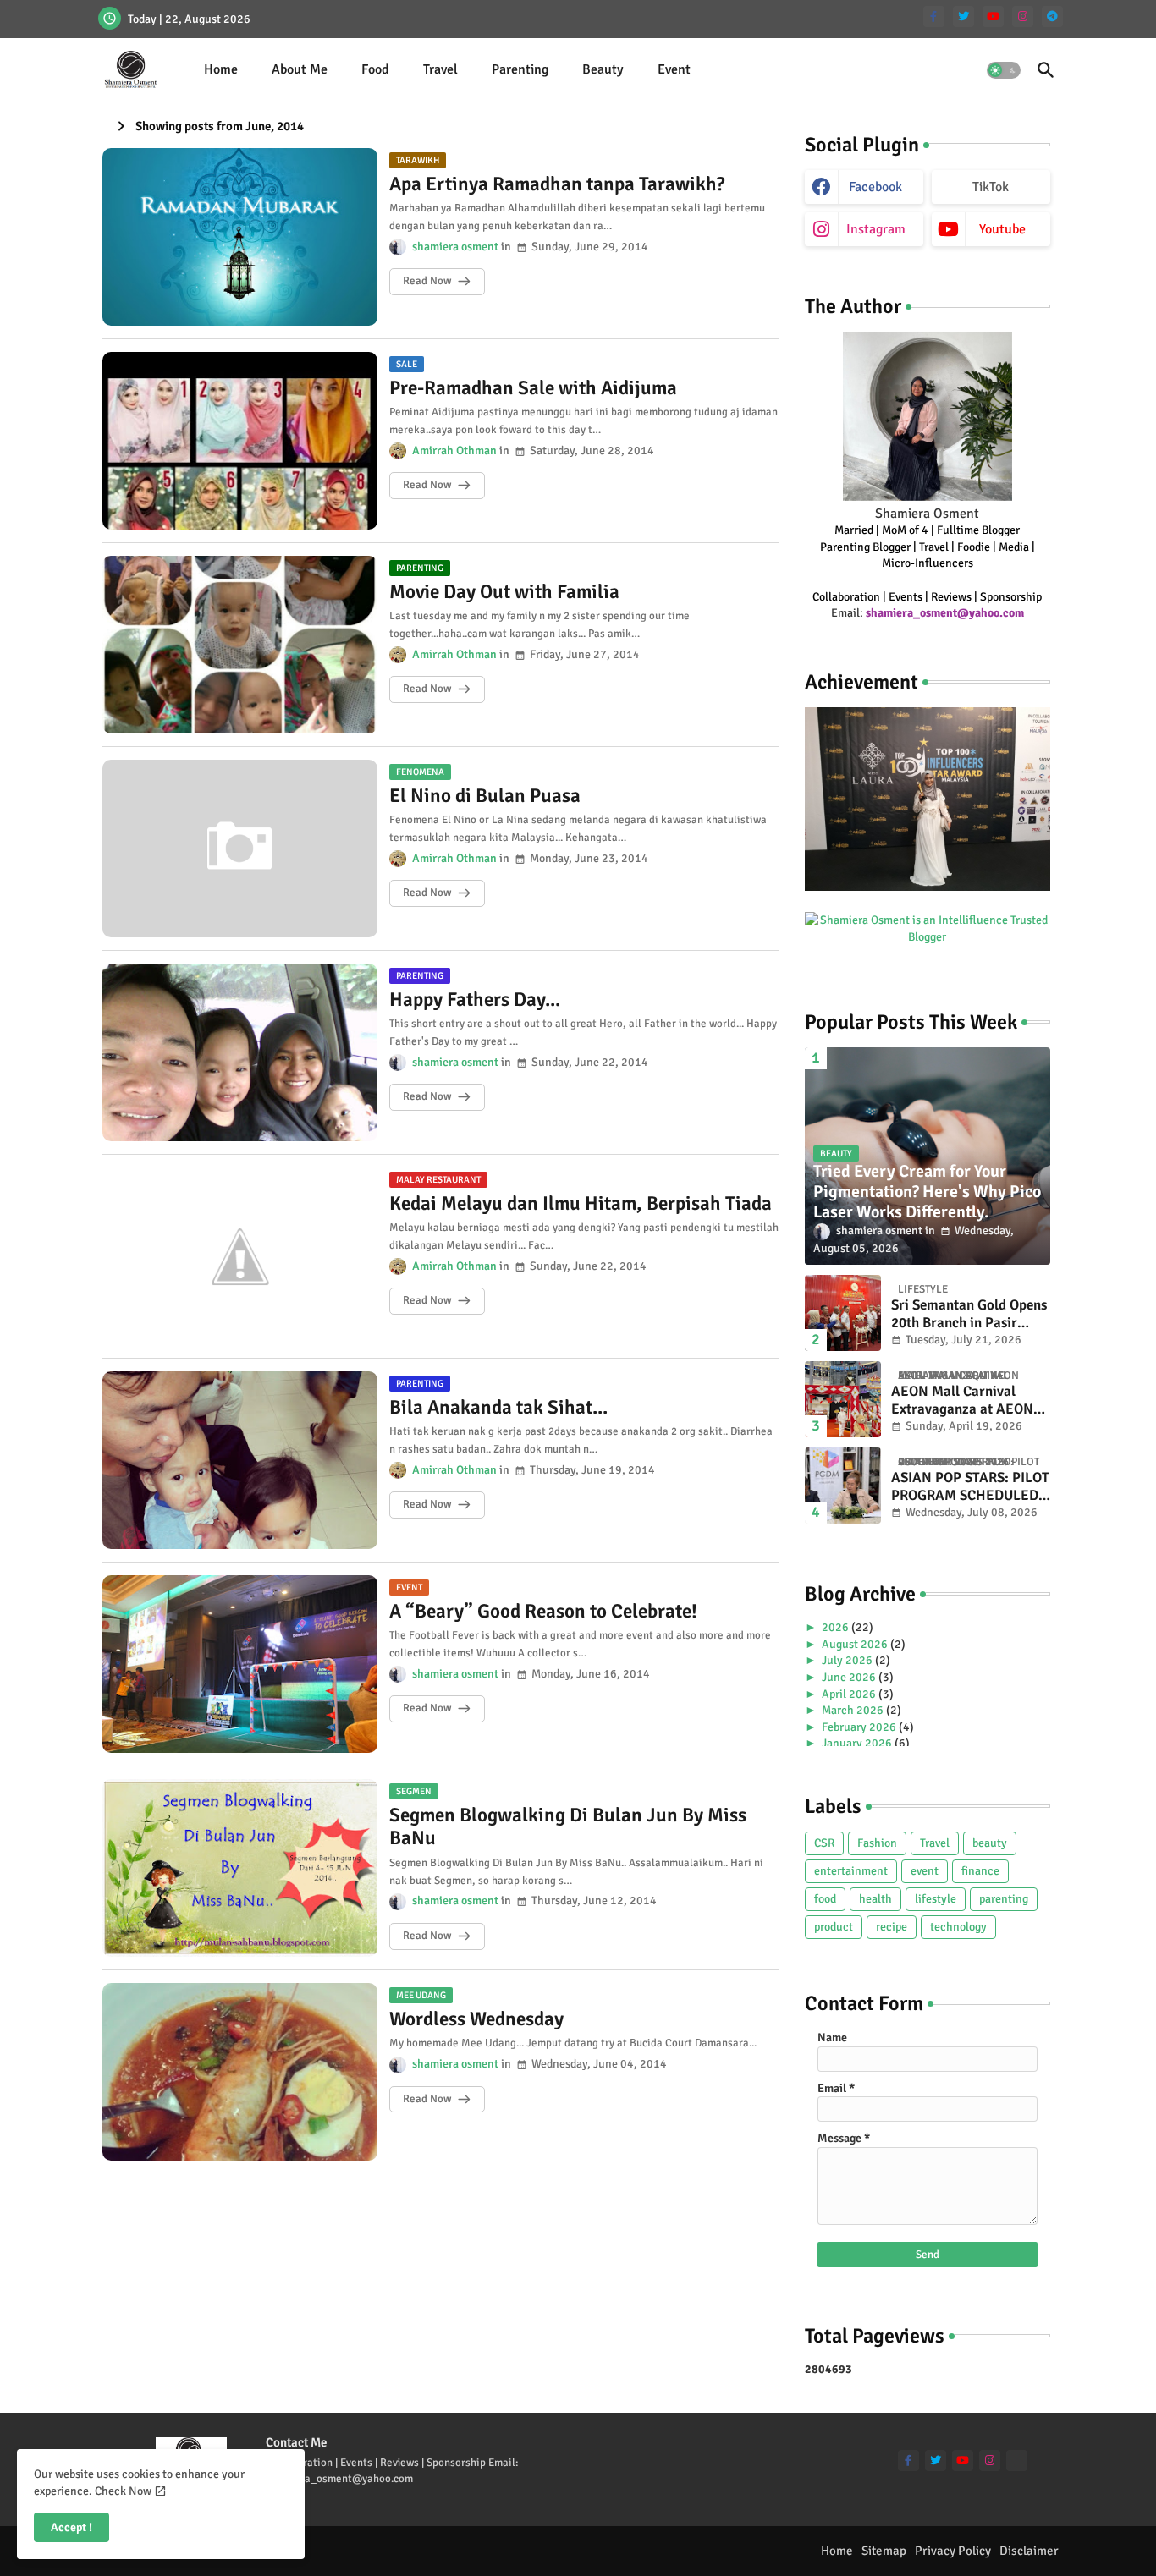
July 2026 (848, 1660)
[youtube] (993, 16)
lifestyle (936, 1899)
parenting (1004, 1899)
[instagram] (1023, 16)
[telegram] (1052, 16)
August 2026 (856, 1644)
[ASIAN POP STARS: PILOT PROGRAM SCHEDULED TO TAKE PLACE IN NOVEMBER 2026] (843, 1486)
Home (221, 69)
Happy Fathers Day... (475, 1000)
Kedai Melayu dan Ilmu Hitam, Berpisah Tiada (581, 1204)
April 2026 (850, 1694)
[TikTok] (1017, 2461)
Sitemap (884, 2551)
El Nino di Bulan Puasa (485, 796)
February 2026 (860, 1727)
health (875, 1899)
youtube (1002, 229)
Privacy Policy (953, 2551)
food (825, 1899)
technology (958, 1927)
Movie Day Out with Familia (504, 592)
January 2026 (858, 1743)
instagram (876, 229)
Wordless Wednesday (476, 2019)
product (834, 1927)
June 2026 (850, 1677)
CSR (824, 1843)
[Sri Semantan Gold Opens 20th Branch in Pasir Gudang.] (843, 1313)
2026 (837, 1627)
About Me (300, 69)
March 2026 (854, 1710)
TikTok (991, 187)
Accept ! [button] (72, 2527)
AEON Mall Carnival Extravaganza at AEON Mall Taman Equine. (962, 1401)
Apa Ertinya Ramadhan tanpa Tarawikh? (557, 184)
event (925, 1871)
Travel (440, 69)
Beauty (603, 69)
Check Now (123, 2491)
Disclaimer (1029, 2551)
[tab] (221, 70)
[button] (1004, 70)
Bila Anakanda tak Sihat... (498, 1408)
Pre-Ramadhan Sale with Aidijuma (533, 388)
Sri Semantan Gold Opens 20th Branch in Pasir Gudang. (969, 1314)
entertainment (851, 1871)
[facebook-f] (934, 16)
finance (980, 1871)
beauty (990, 1843)
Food (375, 69)
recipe (892, 1927)
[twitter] (963, 16)
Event (674, 69)
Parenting (520, 69)
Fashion (877, 1843)
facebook (875, 187)
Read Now (427, 281)
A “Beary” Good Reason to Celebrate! (543, 1612)
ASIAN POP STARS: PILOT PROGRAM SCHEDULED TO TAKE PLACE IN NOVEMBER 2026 (970, 1487)
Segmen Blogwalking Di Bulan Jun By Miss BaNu (568, 1827)
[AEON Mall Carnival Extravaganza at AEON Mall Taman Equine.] (843, 1399)
